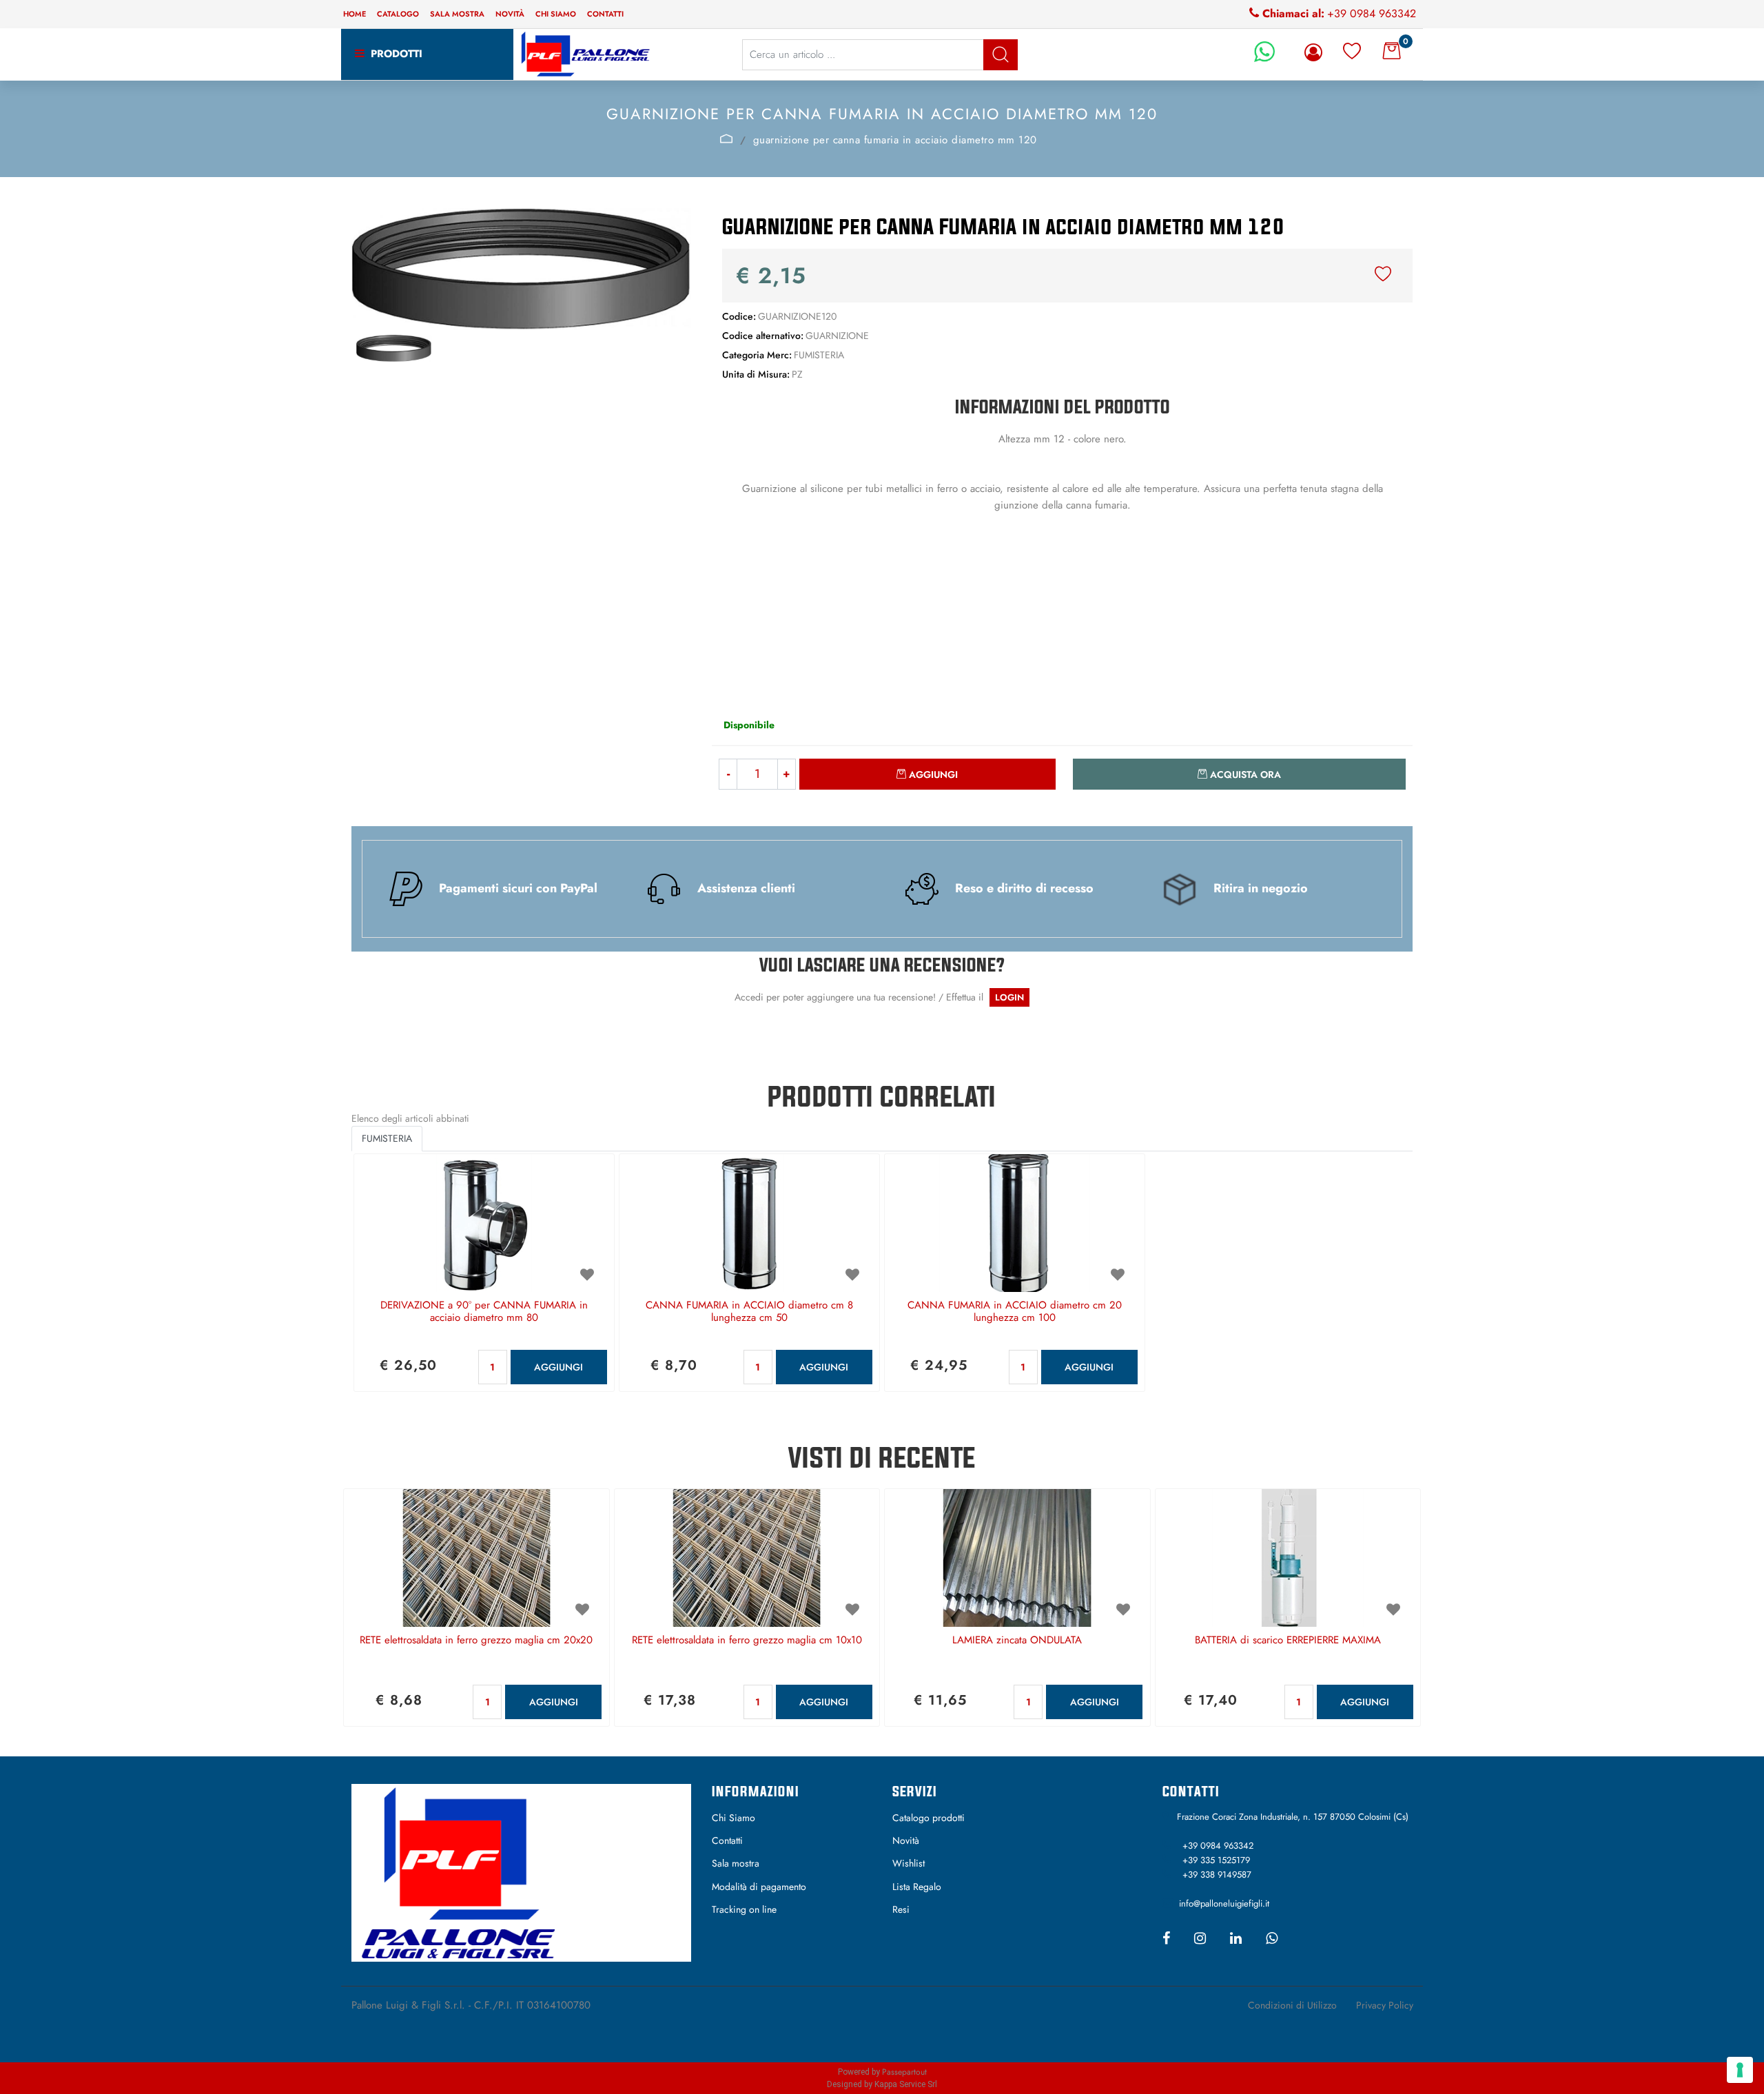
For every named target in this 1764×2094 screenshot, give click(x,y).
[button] (1001, 55)
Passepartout (904, 2072)
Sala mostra (457, 14)
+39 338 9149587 (1217, 1875)
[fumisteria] (727, 138)
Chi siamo (556, 14)
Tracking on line (744, 1909)
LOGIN (1009, 997)
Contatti (605, 14)
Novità (510, 14)
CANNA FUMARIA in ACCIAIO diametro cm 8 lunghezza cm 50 (749, 1312)
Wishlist (909, 1863)
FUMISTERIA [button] (387, 1138)
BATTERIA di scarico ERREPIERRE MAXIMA (1288, 1641)
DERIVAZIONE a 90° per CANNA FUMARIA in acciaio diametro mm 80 (484, 1312)
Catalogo (398, 14)
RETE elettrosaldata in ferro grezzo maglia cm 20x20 (476, 1641)
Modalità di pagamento (759, 1887)
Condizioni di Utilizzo (1292, 2005)
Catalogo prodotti (929, 1818)
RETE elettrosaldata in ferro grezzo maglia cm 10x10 (747, 1641)
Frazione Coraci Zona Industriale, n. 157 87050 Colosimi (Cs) (1293, 1817)
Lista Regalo (917, 1887)
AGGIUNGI (558, 1367)
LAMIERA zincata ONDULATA (1017, 1641)
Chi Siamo (734, 1818)
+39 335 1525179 (1216, 1860)
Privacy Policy (1385, 2005)
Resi (901, 1909)
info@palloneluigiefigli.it (1224, 1903)
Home (355, 14)
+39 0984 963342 (1372, 13)
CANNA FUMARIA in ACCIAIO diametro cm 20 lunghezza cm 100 (1015, 1312)
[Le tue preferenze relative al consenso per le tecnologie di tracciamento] (1740, 2070)
